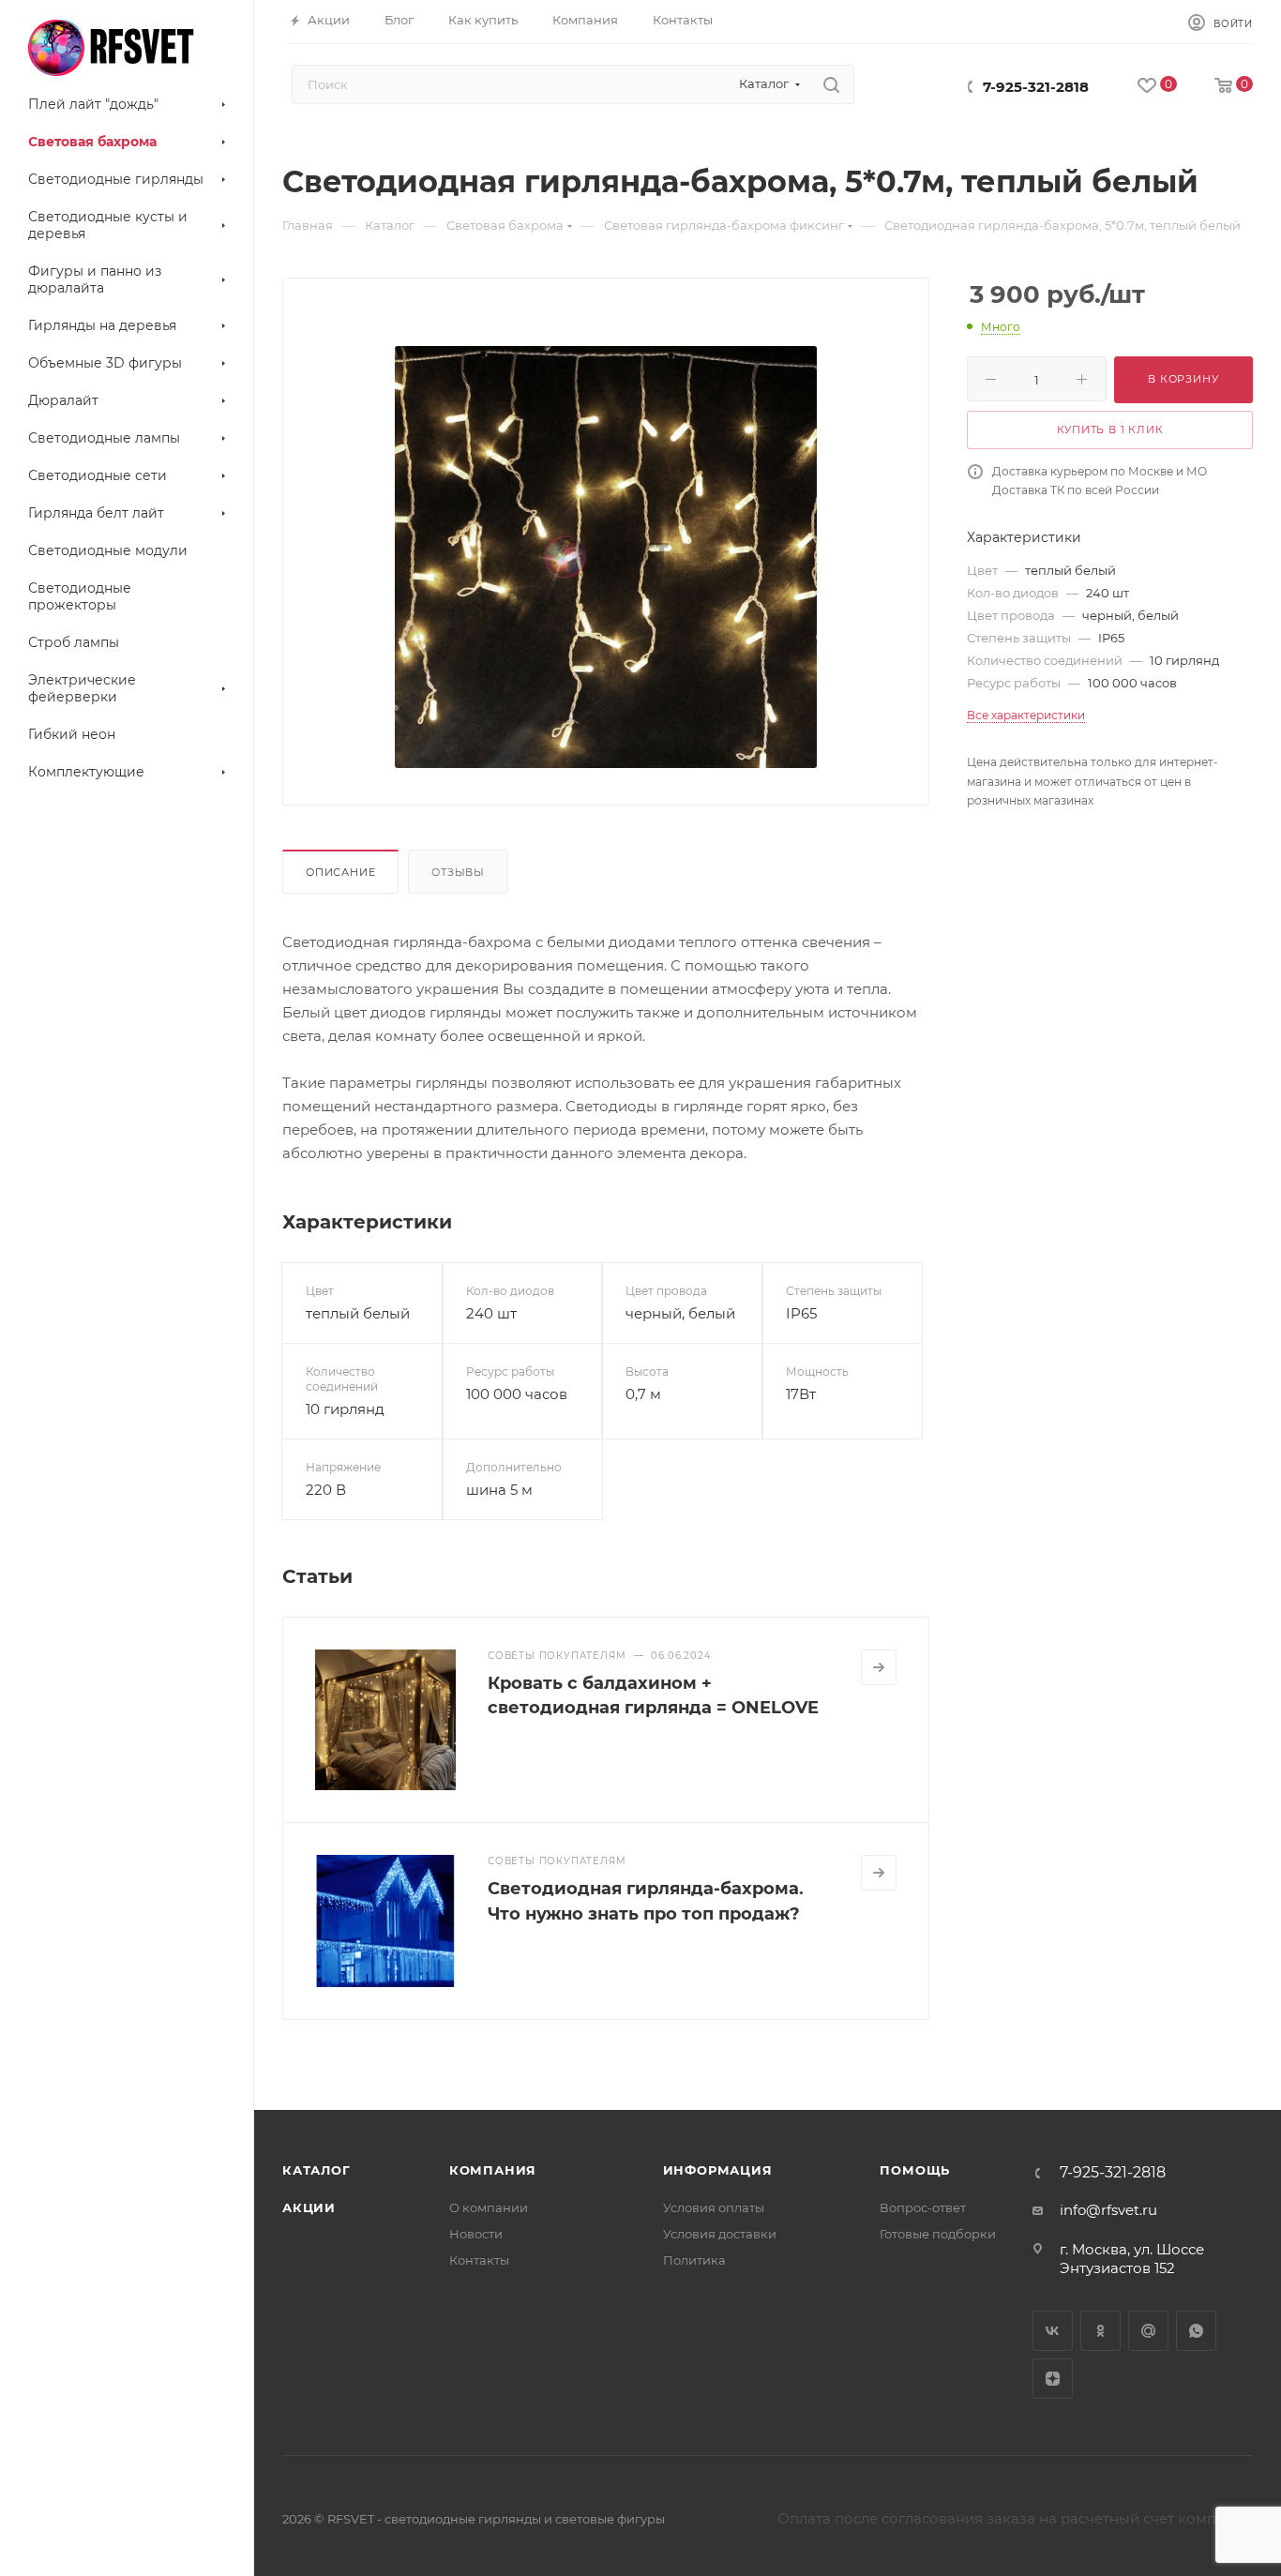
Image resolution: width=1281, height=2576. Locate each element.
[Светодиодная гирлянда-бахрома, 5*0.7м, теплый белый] (606, 557)
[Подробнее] (879, 1667)
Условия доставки (720, 2234)
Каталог (316, 2170)
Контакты (479, 2260)
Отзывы (458, 872)
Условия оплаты (714, 2207)
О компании (489, 2207)
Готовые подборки (938, 2234)
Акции (309, 2207)
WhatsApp (1196, 2331)
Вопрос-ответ (923, 2207)
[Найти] (831, 84)
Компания (493, 2170)
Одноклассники (1100, 2331)
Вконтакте (1053, 2331)
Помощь (915, 2170)
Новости (476, 2234)
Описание (340, 872)
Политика (694, 2260)
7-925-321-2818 (1036, 87)
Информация (718, 2170)
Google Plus (1148, 2331)
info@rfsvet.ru (1108, 2210)
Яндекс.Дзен (1053, 2379)
